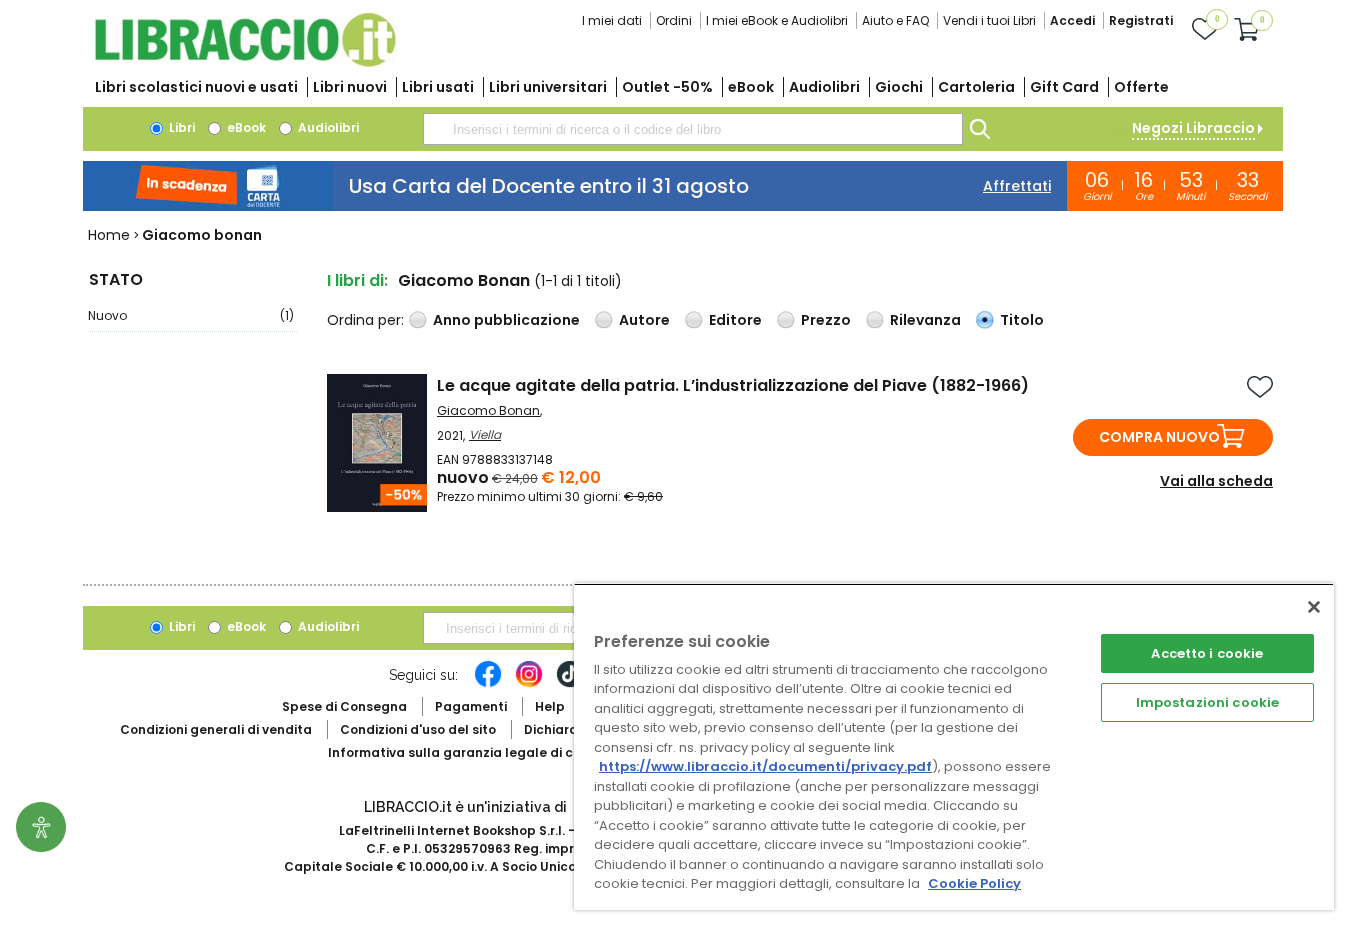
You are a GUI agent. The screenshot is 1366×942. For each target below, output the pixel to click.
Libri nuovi (350, 87)
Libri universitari (548, 87)
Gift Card (1064, 87)
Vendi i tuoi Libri (989, 20)
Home (109, 235)
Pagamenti (471, 706)
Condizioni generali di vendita (216, 729)
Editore (735, 320)
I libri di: (357, 280)
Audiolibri (824, 87)
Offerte (1141, 87)
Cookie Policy (974, 883)
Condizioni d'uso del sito (418, 729)
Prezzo (826, 320)
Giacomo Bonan (488, 410)
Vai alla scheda (1216, 481)
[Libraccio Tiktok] (570, 684)
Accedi (1072, 20)
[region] (954, 746)
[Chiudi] (1314, 607)
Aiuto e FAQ (895, 20)
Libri (180, 127)
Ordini (674, 20)
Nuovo (191, 315)
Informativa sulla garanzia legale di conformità (483, 752)
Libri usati (438, 87)
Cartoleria (976, 87)
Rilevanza (925, 320)
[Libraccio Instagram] (529, 684)
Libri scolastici (196, 87)
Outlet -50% (667, 87)
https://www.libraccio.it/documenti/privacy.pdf (765, 766)
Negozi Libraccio (1193, 128)
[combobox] (693, 129)
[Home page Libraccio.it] (245, 62)
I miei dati (612, 20)
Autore (644, 320)
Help (550, 706)
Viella (485, 434)
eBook (751, 87)
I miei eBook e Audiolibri (777, 20)
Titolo (1022, 320)
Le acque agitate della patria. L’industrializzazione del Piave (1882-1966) (733, 385)
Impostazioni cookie (1207, 702)
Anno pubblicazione (506, 320)
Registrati (1141, 20)
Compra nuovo (1159, 437)
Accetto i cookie (1207, 653)
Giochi (899, 87)
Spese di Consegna (344, 706)
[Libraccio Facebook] (488, 684)
